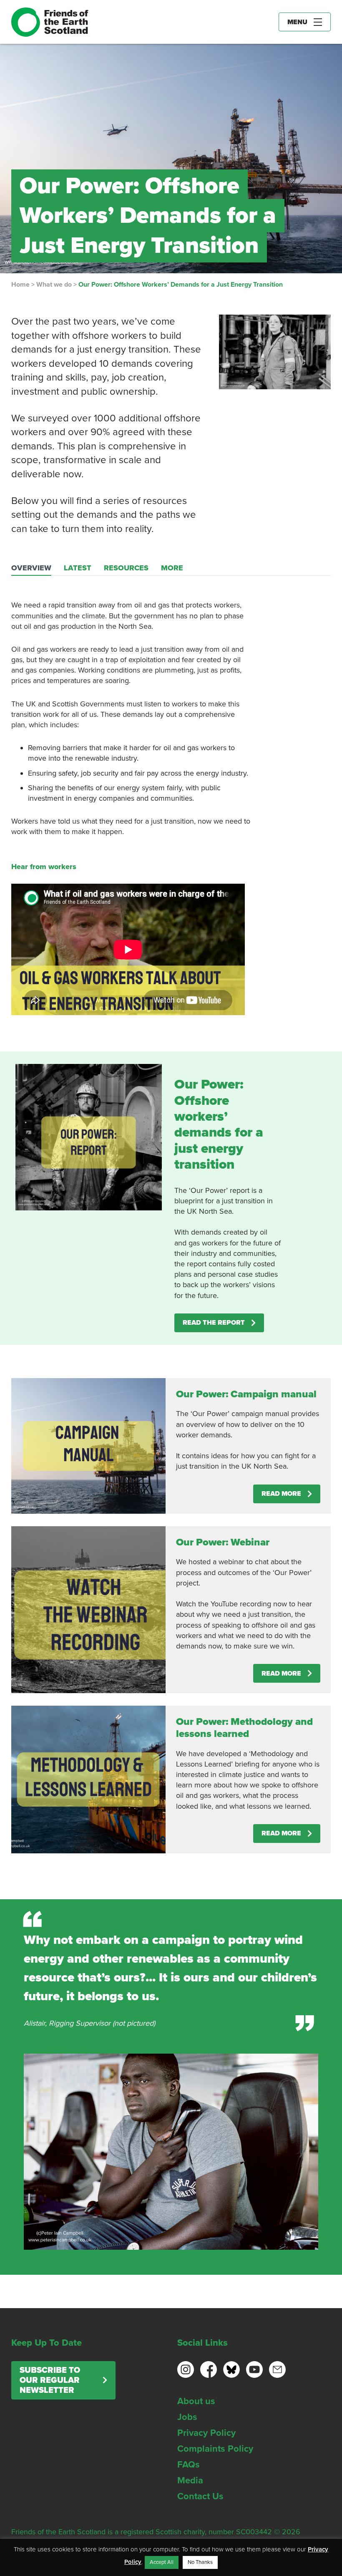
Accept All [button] (162, 2562)
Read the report (214, 1323)
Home (20, 285)
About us (196, 2401)
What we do (54, 285)
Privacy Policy (206, 2433)
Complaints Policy (215, 2449)
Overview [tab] (31, 568)
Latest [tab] (78, 568)
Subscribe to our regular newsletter (50, 2380)
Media (190, 2480)
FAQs (189, 2465)
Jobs (187, 2417)
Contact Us (200, 2496)
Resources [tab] (126, 568)
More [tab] (172, 568)
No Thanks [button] (200, 2562)
